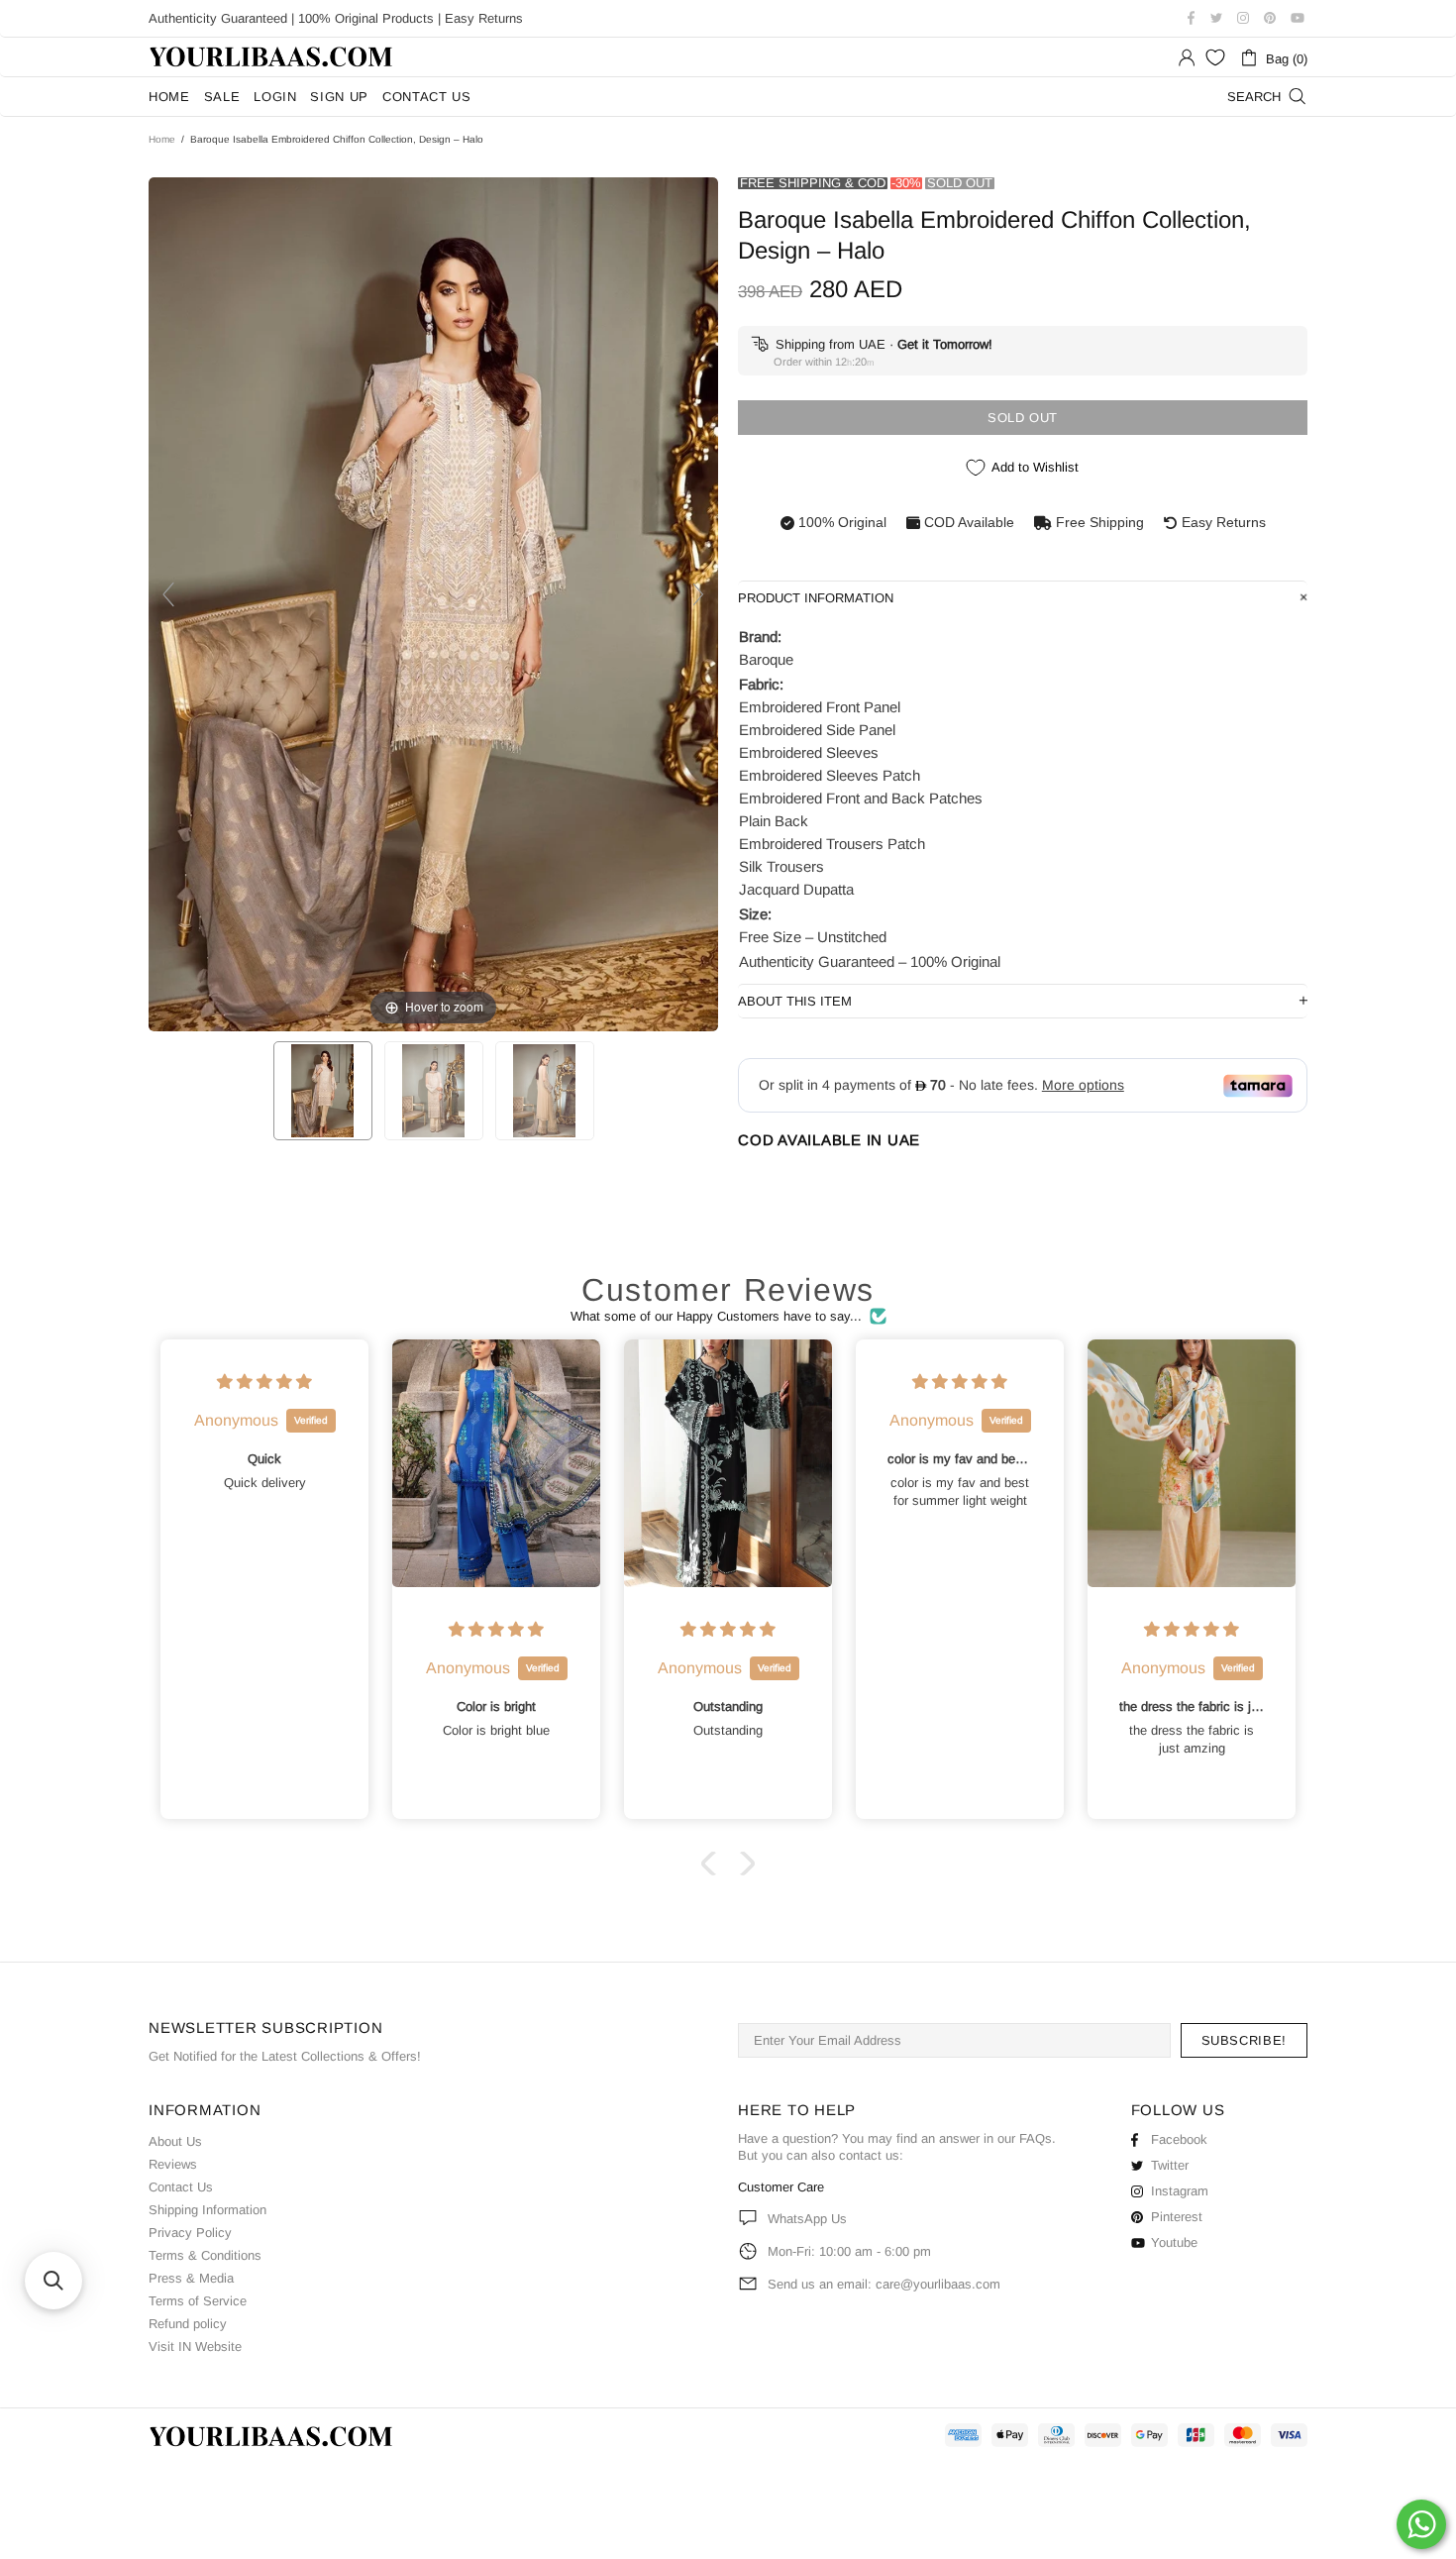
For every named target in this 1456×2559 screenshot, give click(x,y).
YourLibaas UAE (272, 57)
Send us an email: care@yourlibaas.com (884, 2284)
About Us (175, 2141)
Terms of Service (198, 2301)
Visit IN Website (195, 2346)
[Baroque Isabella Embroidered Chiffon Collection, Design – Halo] (323, 1091)
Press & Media (191, 2278)
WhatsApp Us (807, 2219)
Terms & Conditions (205, 2255)
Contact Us (181, 2187)
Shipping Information (208, 2210)
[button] (713, 1864)
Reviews (173, 2164)
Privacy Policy (190, 2233)
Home (162, 139)
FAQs (1036, 2138)
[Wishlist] (1215, 57)
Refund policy (188, 2324)
